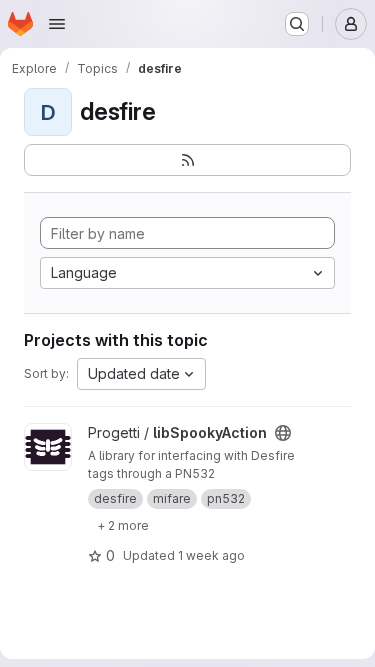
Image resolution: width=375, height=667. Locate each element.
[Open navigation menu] (57, 24)
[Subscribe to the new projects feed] (187, 160)
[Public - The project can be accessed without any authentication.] (283, 433)
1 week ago (211, 555)
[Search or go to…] (297, 24)
